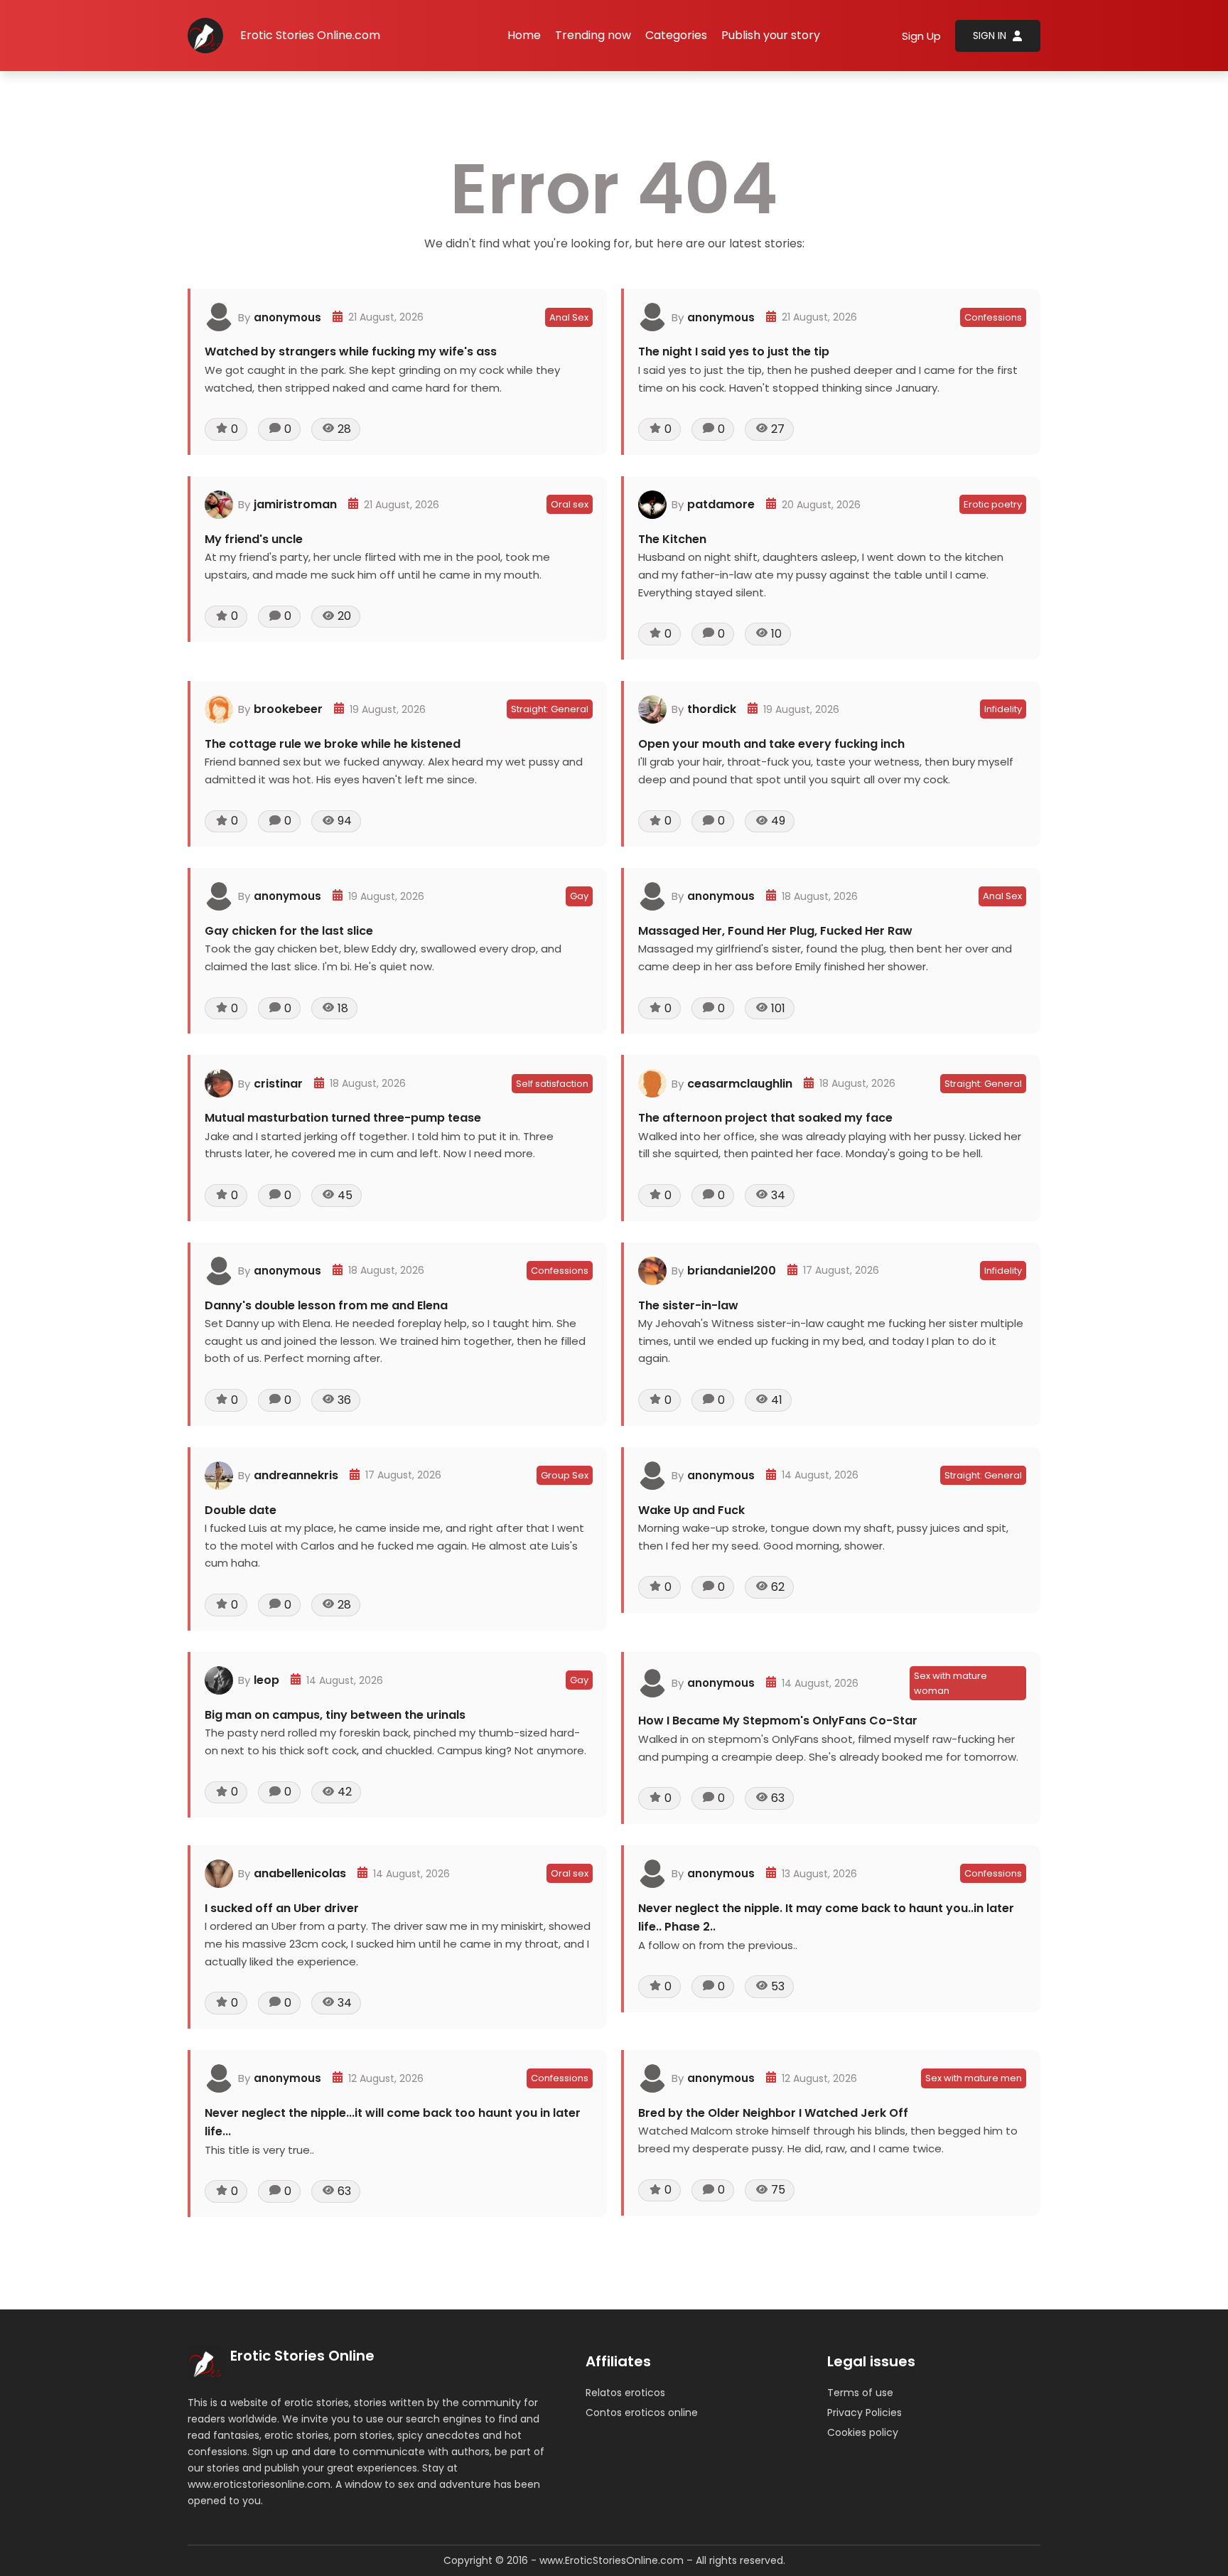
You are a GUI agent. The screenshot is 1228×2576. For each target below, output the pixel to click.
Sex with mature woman (950, 1683)
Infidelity (1003, 709)
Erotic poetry (993, 504)
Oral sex (570, 504)
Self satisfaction (552, 1084)
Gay (579, 896)
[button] (676, 36)
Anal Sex (569, 317)
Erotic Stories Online (302, 2356)
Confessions (993, 317)
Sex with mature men (974, 2078)
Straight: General (550, 709)
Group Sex (565, 1475)
